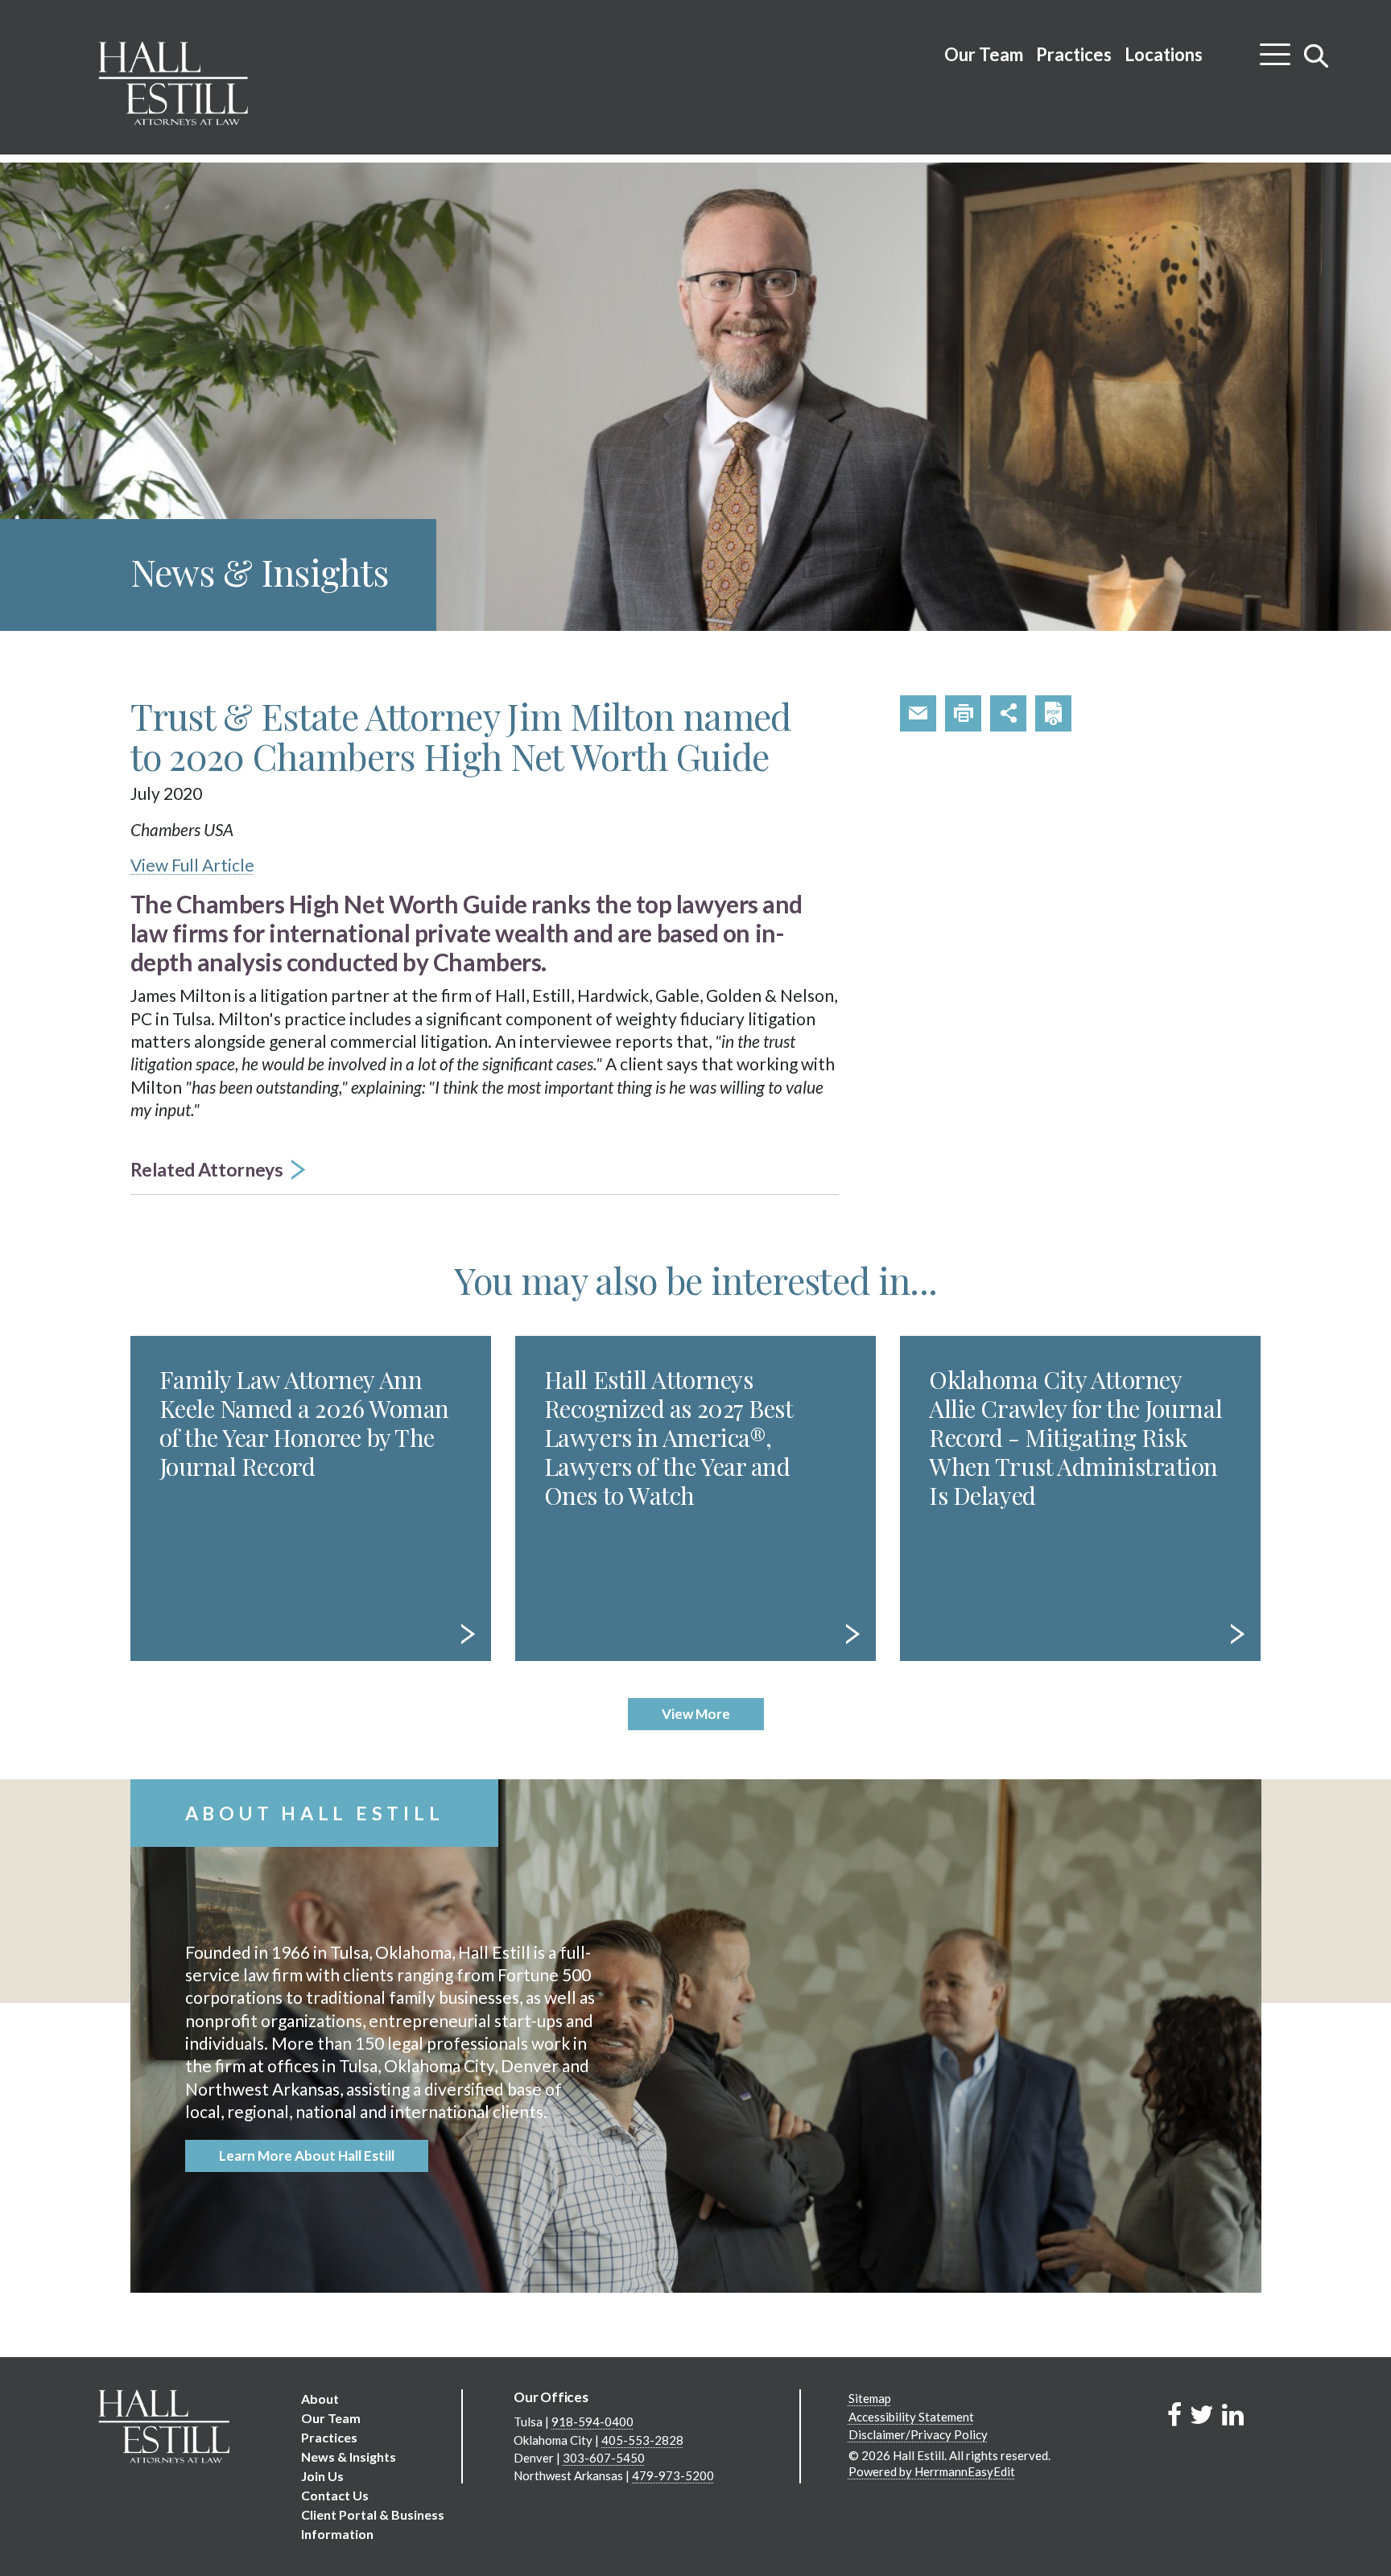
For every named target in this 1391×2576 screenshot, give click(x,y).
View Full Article (192, 865)
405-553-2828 (642, 2440)
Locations (1164, 54)
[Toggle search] (1317, 56)
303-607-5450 (604, 2458)
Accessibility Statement (911, 2417)
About (320, 2399)
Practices (1074, 54)
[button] (485, 1171)
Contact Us (335, 2495)
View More (696, 1714)
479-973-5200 (673, 2475)
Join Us (322, 2476)
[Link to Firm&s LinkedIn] (1233, 2414)
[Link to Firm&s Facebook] (1174, 2414)
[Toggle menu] (1275, 48)
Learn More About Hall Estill (307, 2156)
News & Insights (349, 2456)
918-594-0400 (592, 2421)
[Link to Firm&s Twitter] (1202, 2414)
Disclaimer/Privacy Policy (918, 2434)
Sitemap (870, 2398)
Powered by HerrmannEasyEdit (932, 2471)
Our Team (984, 54)
